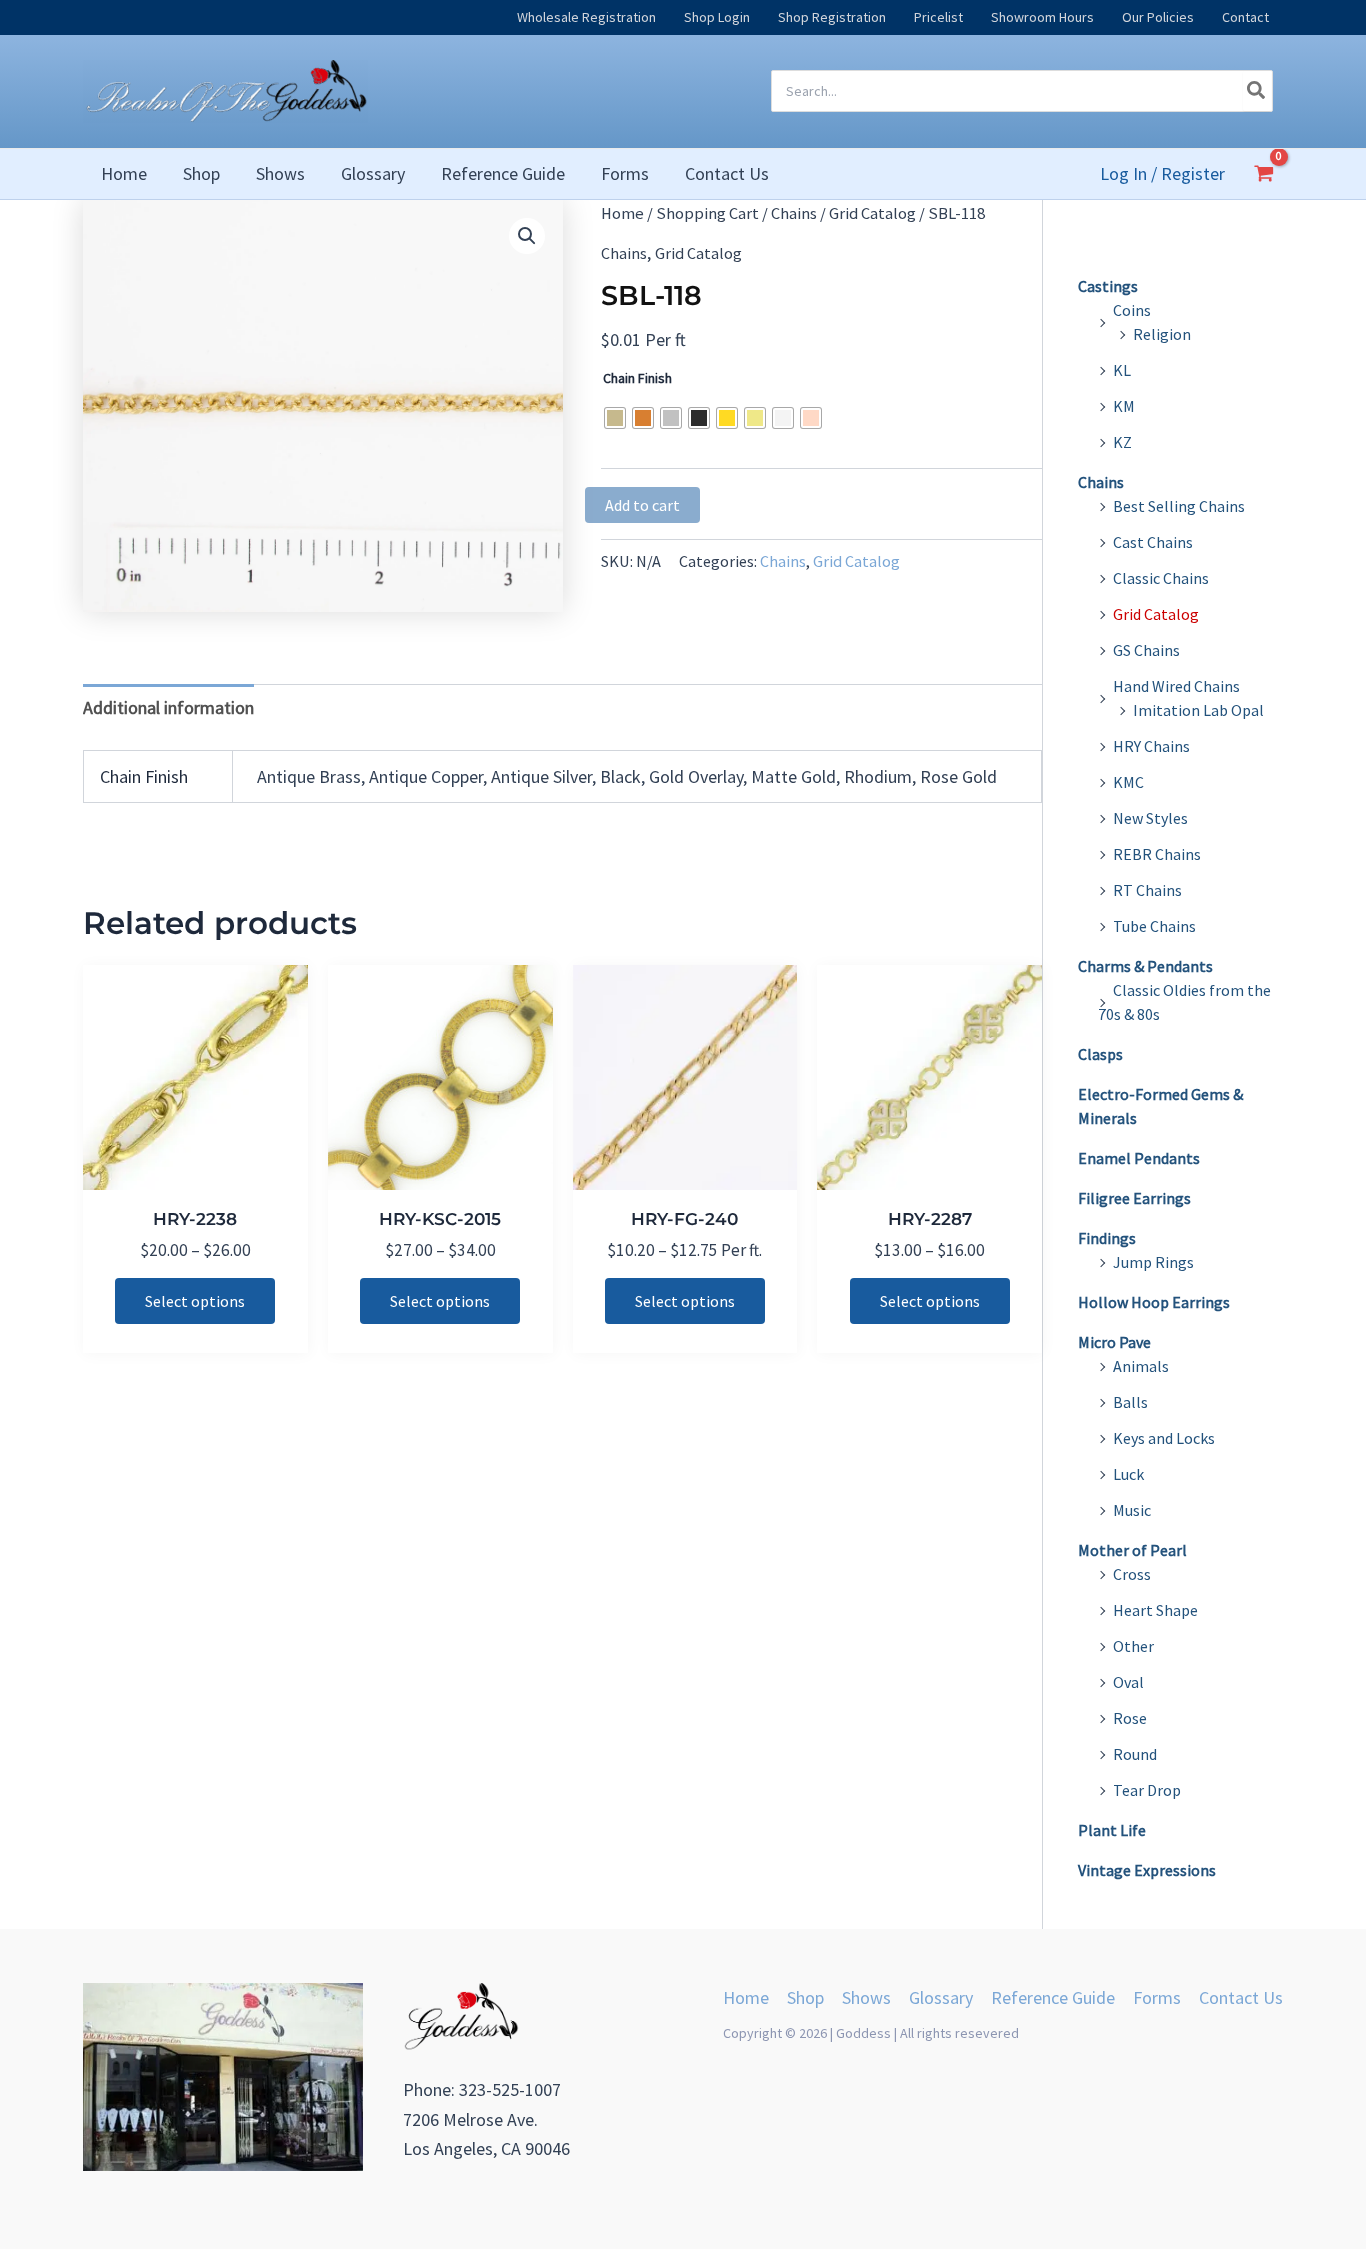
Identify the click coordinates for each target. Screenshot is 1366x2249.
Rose (1130, 1718)
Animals (1141, 1366)
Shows (866, 1997)
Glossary (941, 1997)
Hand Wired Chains (1176, 686)
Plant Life (1112, 1830)
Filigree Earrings (1134, 1198)
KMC (1128, 782)
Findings (1107, 1238)
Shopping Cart (707, 213)
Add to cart (642, 505)
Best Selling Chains (1179, 506)
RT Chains (1147, 890)
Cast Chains (1153, 542)
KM (1124, 406)
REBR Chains (1157, 854)
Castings (1108, 286)
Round (1135, 1754)
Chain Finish (637, 378)
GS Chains (1146, 650)
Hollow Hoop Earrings (1154, 1302)
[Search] (1257, 91)
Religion (1162, 334)
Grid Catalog (872, 213)
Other (1133, 1646)
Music (1132, 1510)
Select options (195, 1301)
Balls (1130, 1402)
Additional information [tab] (168, 707)
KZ (1122, 442)
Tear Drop (1147, 1790)
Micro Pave (1114, 1342)
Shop (805, 1997)
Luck (1128, 1474)
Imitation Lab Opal (1198, 710)
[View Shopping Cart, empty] (1264, 173)
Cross (1132, 1574)
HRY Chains (1151, 746)
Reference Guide (1053, 1997)
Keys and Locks (1164, 1438)
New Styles (1150, 818)
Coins (1132, 310)
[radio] (615, 418)
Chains (794, 213)
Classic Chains (1161, 578)
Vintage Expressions (1147, 1870)
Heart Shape (1155, 1610)
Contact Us (1241, 1997)
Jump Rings (1153, 1262)
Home (622, 213)
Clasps (1100, 1054)
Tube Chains (1154, 926)
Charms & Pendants (1145, 966)
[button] (527, 236)
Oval (1128, 1682)
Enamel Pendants (1139, 1158)
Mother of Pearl (1132, 1550)
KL (1122, 370)
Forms (1157, 1997)
